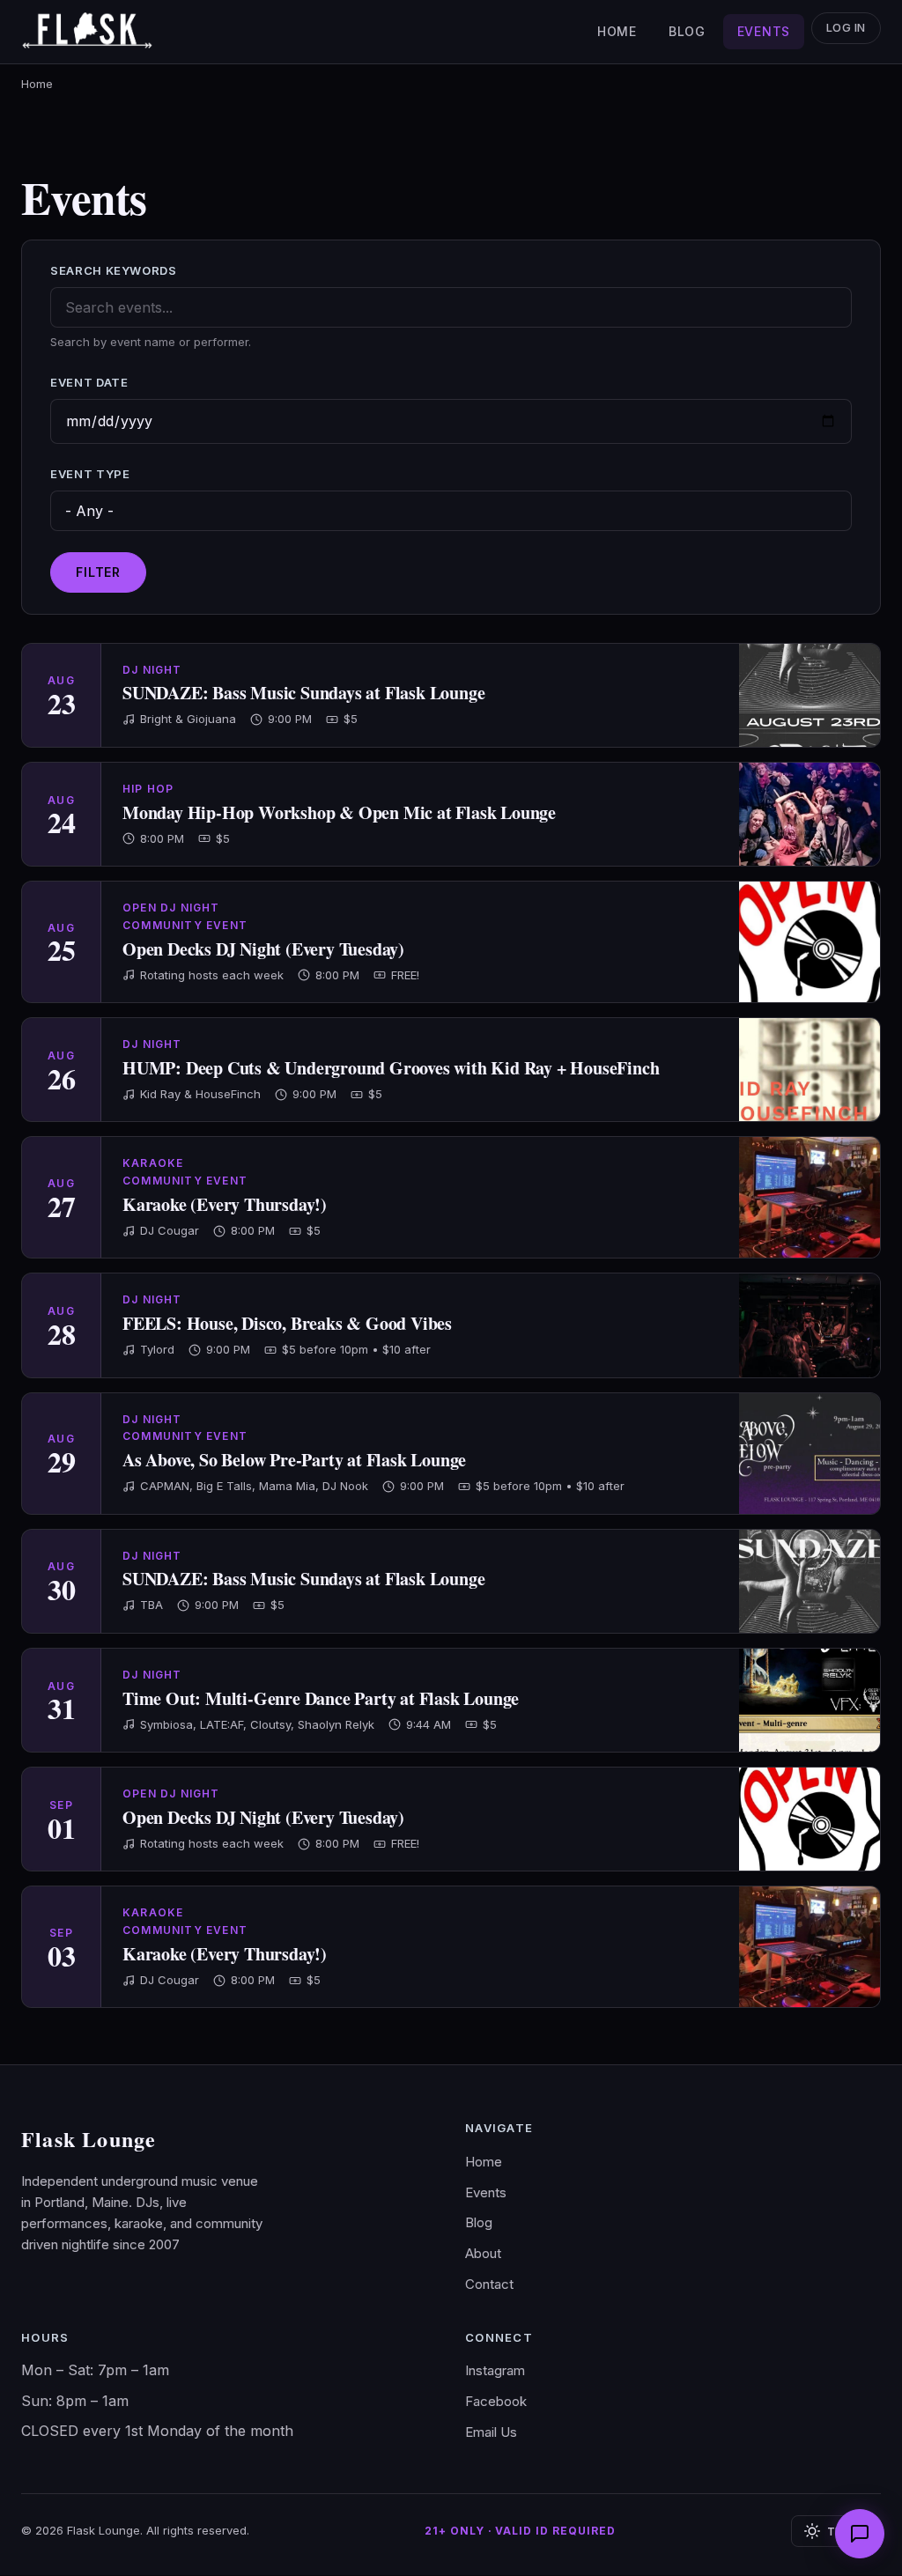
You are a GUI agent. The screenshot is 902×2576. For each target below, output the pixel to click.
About (483, 2253)
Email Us (491, 2432)
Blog (687, 31)
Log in (846, 28)
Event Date (89, 382)
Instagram (495, 2370)
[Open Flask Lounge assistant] (860, 2534)
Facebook (496, 2401)
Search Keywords (114, 270)
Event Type (90, 474)
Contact (489, 2284)
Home (617, 31)
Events (764, 31)
